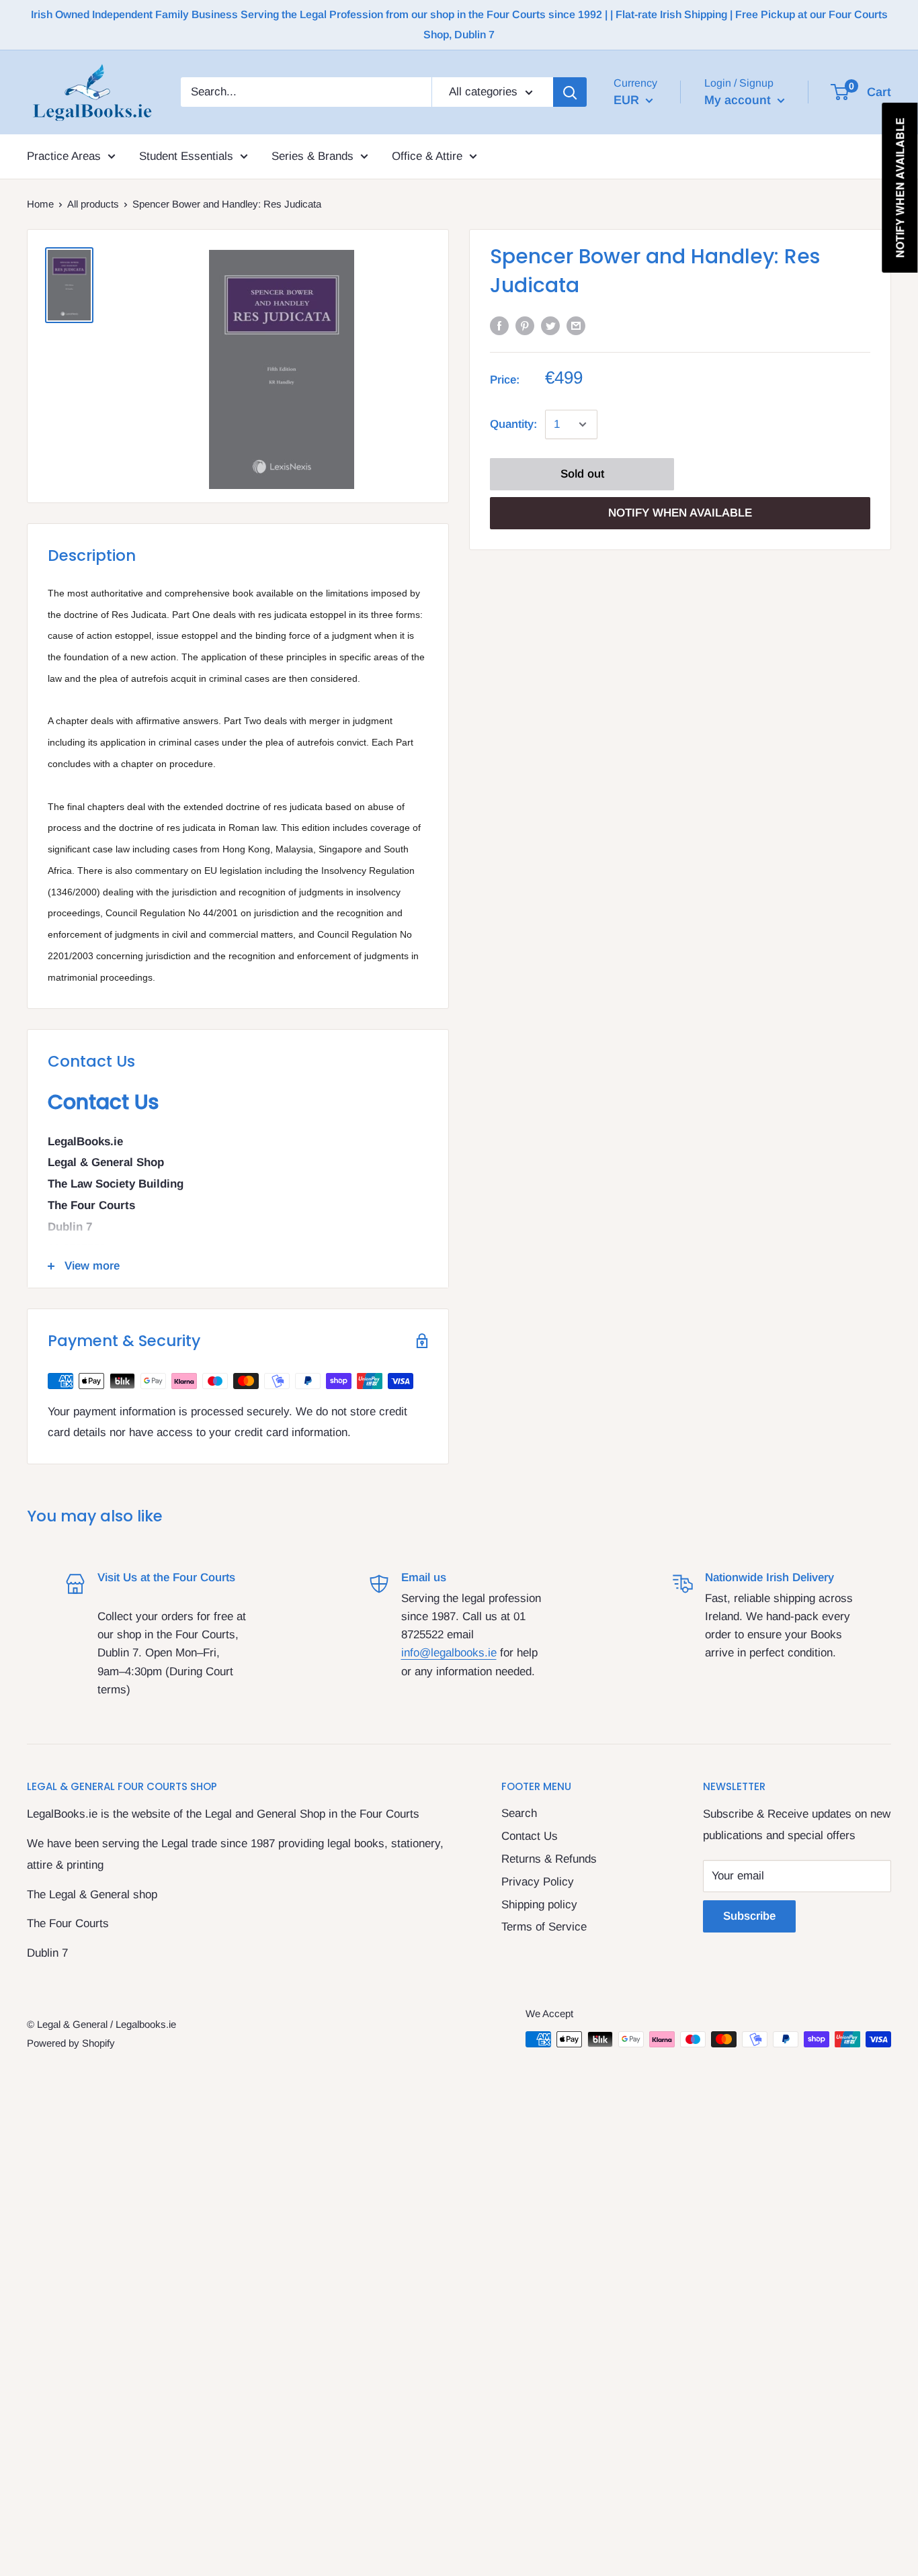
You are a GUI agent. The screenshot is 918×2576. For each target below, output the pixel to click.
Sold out (582, 474)
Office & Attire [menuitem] (427, 156)
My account (739, 99)
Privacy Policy (538, 1882)
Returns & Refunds (549, 1859)
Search (519, 1813)
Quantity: (513, 424)
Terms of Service (544, 1927)
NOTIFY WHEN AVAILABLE (680, 513)
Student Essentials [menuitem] (186, 156)
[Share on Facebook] (499, 325)
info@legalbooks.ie (449, 1653)
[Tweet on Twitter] (550, 325)
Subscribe (749, 1916)
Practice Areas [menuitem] (64, 156)
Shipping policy (539, 1905)
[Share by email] (576, 325)
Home (40, 204)
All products (93, 204)
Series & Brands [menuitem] (312, 156)
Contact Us (530, 1836)
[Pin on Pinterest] (525, 325)
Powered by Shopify (71, 2043)
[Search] (570, 92)
